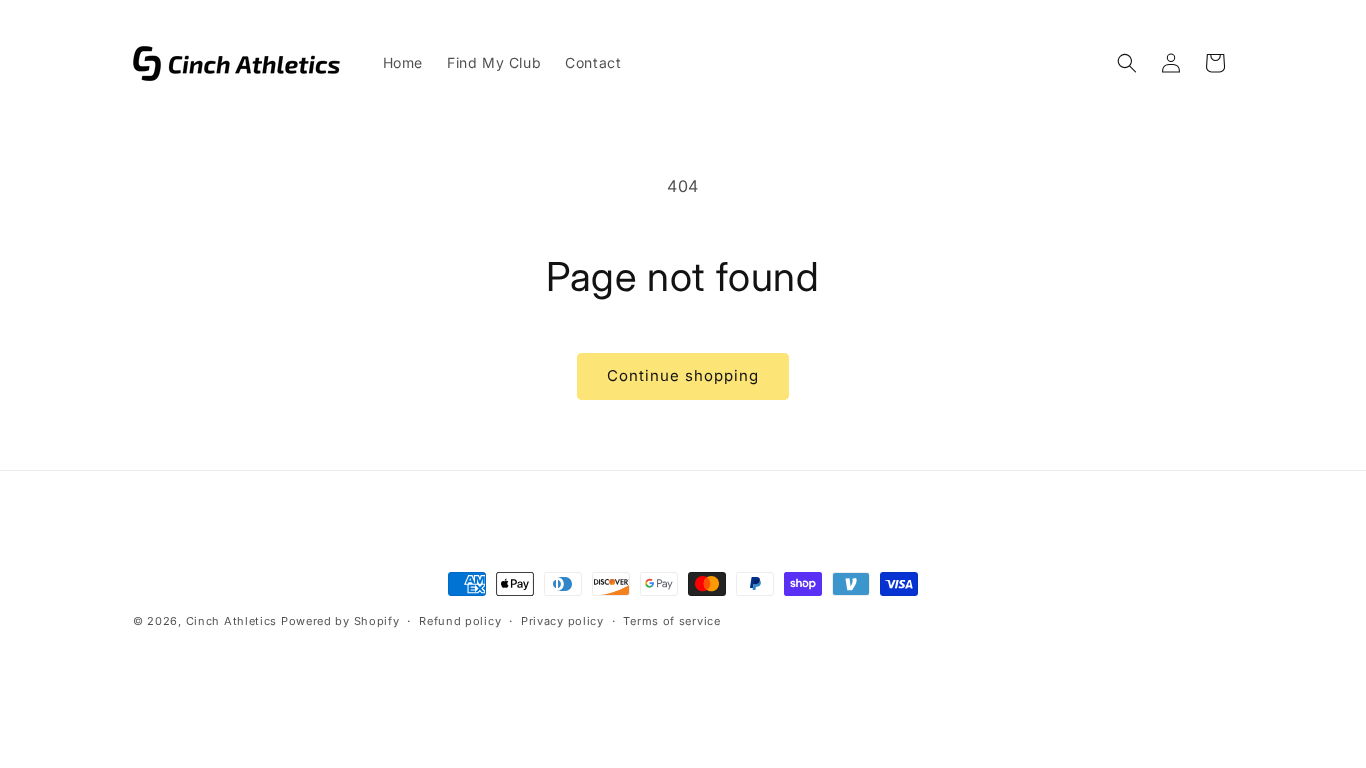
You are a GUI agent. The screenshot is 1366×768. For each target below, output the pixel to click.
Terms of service (671, 621)
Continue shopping (683, 375)
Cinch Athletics (232, 621)
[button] (1127, 63)
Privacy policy (562, 621)
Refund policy (460, 621)
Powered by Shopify (340, 621)
